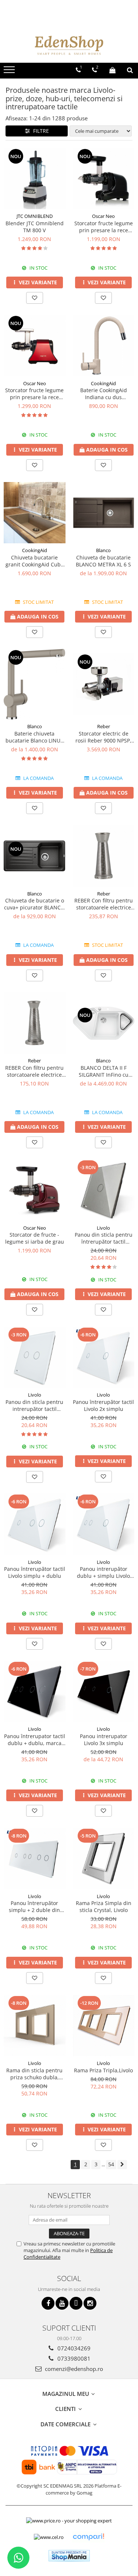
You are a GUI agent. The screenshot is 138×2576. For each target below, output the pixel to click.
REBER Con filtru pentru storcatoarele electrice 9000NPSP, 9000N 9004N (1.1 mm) (104, 904)
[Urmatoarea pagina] (122, 2165)
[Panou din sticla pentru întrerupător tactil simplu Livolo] (104, 1190)
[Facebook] (48, 2303)
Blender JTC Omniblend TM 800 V (35, 227)
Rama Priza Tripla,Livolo (103, 2070)
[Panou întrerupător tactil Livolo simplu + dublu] (35, 1524)
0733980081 (73, 2358)
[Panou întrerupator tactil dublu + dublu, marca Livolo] (35, 1692)
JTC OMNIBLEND (35, 216)
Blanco (103, 550)
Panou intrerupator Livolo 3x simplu (104, 1740)
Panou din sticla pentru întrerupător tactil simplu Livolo (104, 1238)
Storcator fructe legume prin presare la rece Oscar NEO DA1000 (104, 227)
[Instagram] (90, 2303)
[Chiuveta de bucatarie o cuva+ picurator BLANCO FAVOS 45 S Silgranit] (35, 856)
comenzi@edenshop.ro (73, 2369)
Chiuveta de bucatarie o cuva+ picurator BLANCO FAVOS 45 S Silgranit (34, 904)
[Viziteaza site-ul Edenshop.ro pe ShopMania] (69, 2556)
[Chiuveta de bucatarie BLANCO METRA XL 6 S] (104, 513)
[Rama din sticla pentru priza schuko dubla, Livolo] (35, 2026)
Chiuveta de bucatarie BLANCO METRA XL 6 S (103, 561)
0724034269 (73, 2348)
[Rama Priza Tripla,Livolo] (104, 2026)
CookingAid (103, 383)
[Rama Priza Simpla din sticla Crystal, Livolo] (104, 1858)
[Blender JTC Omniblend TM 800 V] (35, 179)
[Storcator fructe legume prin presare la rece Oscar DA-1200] (35, 346)
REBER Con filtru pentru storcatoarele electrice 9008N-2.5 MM (34, 1071)
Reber (104, 726)
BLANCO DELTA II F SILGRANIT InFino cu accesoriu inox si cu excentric (104, 1071)
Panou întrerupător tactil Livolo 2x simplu (103, 1405)
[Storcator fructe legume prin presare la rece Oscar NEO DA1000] (104, 179)
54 (111, 2164)
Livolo (103, 1228)
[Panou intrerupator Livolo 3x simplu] (104, 1692)
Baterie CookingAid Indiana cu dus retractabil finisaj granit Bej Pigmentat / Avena (103, 394)
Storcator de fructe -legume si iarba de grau (35, 1238)
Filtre (40, 131)
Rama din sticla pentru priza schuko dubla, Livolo (34, 2074)
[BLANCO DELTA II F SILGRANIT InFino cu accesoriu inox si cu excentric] (104, 1023)
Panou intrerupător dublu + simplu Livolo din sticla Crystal (103, 1572)
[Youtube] (62, 2303)
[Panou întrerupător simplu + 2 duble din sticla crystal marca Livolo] (35, 1858)
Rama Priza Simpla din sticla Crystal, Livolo (104, 1907)
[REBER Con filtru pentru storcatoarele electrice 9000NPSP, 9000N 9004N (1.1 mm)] (104, 856)
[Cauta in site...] (130, 70)
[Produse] (10, 72)
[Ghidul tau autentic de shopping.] (88, 2537)
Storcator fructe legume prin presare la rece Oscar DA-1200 (34, 394)
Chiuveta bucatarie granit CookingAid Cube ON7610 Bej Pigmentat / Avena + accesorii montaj (34, 561)
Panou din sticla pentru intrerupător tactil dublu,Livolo (34, 1405)
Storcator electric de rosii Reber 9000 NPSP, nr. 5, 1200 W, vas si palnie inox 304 (103, 737)
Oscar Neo (103, 216)
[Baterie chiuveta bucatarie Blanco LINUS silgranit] (35, 684)
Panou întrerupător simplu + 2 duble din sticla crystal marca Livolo (34, 1907)
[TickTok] (76, 2303)
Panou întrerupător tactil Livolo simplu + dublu (35, 1572)
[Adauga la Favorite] (35, 298)
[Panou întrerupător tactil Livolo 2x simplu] (104, 1357)
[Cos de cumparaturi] (112, 70)
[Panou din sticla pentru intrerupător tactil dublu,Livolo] (35, 1357)
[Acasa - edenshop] (69, 45)
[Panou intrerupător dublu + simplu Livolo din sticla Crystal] (104, 1524)
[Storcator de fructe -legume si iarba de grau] (35, 1190)
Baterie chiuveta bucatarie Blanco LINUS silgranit (34, 737)
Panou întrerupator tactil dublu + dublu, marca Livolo (35, 1740)
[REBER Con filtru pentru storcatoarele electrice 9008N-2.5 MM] (35, 1023)
